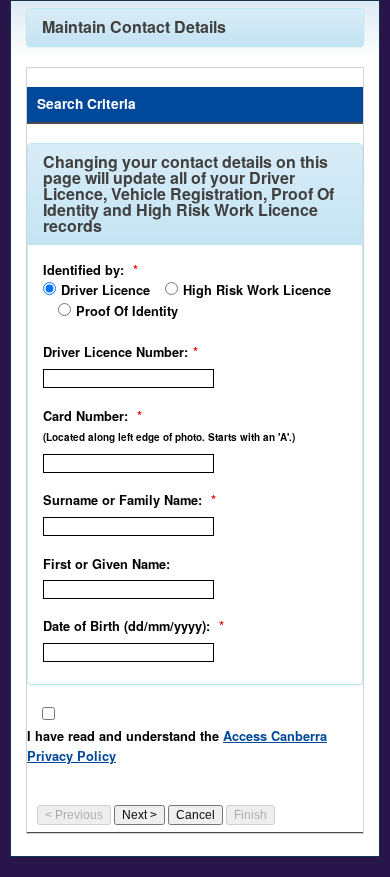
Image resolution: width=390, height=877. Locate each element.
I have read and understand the (177, 746)
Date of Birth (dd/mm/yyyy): (126, 626)
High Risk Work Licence (257, 290)
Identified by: (83, 270)
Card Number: (85, 416)
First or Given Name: (106, 564)
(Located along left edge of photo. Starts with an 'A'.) (169, 437)
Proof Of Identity (127, 311)
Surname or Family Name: (122, 500)
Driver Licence (105, 290)
